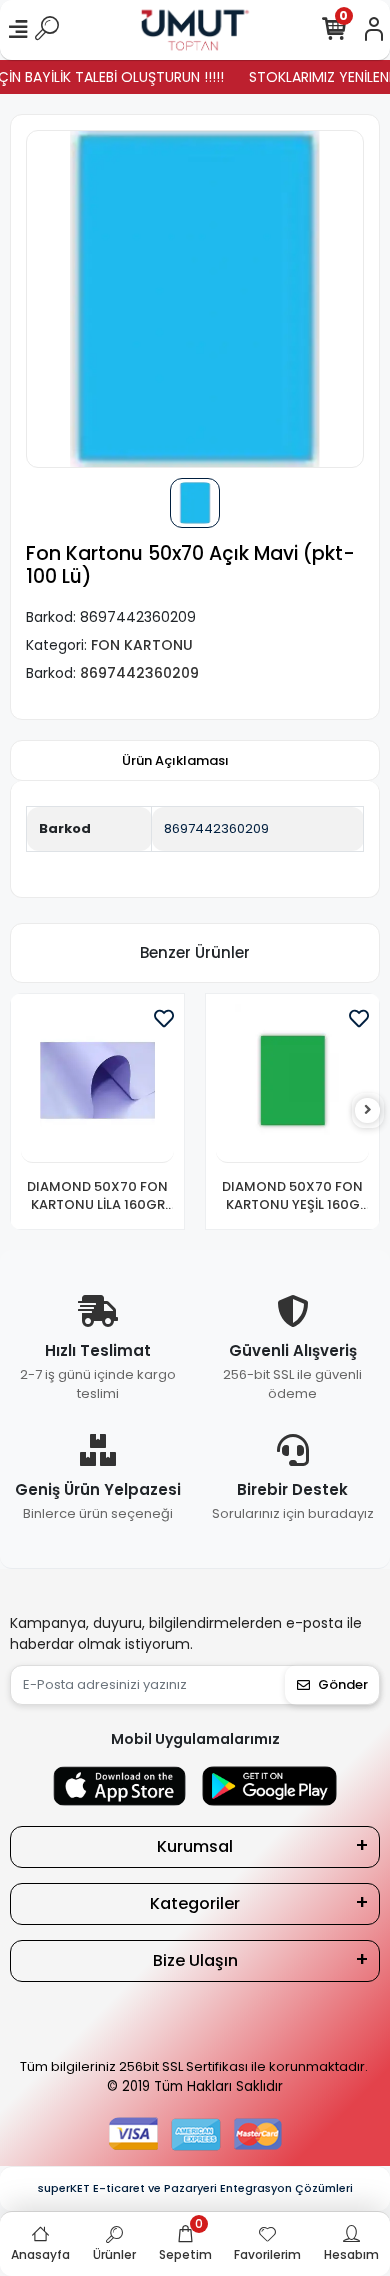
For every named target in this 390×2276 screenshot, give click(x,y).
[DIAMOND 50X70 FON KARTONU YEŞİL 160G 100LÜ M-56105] (292, 1083)
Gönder (343, 1684)
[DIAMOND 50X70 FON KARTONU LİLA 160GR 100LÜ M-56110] (97, 1083)
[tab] (175, 761)
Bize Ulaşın (195, 1960)
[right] (368, 1110)
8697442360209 (216, 828)
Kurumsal (195, 1846)
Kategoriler (195, 1903)
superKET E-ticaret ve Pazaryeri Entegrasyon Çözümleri (195, 2188)
